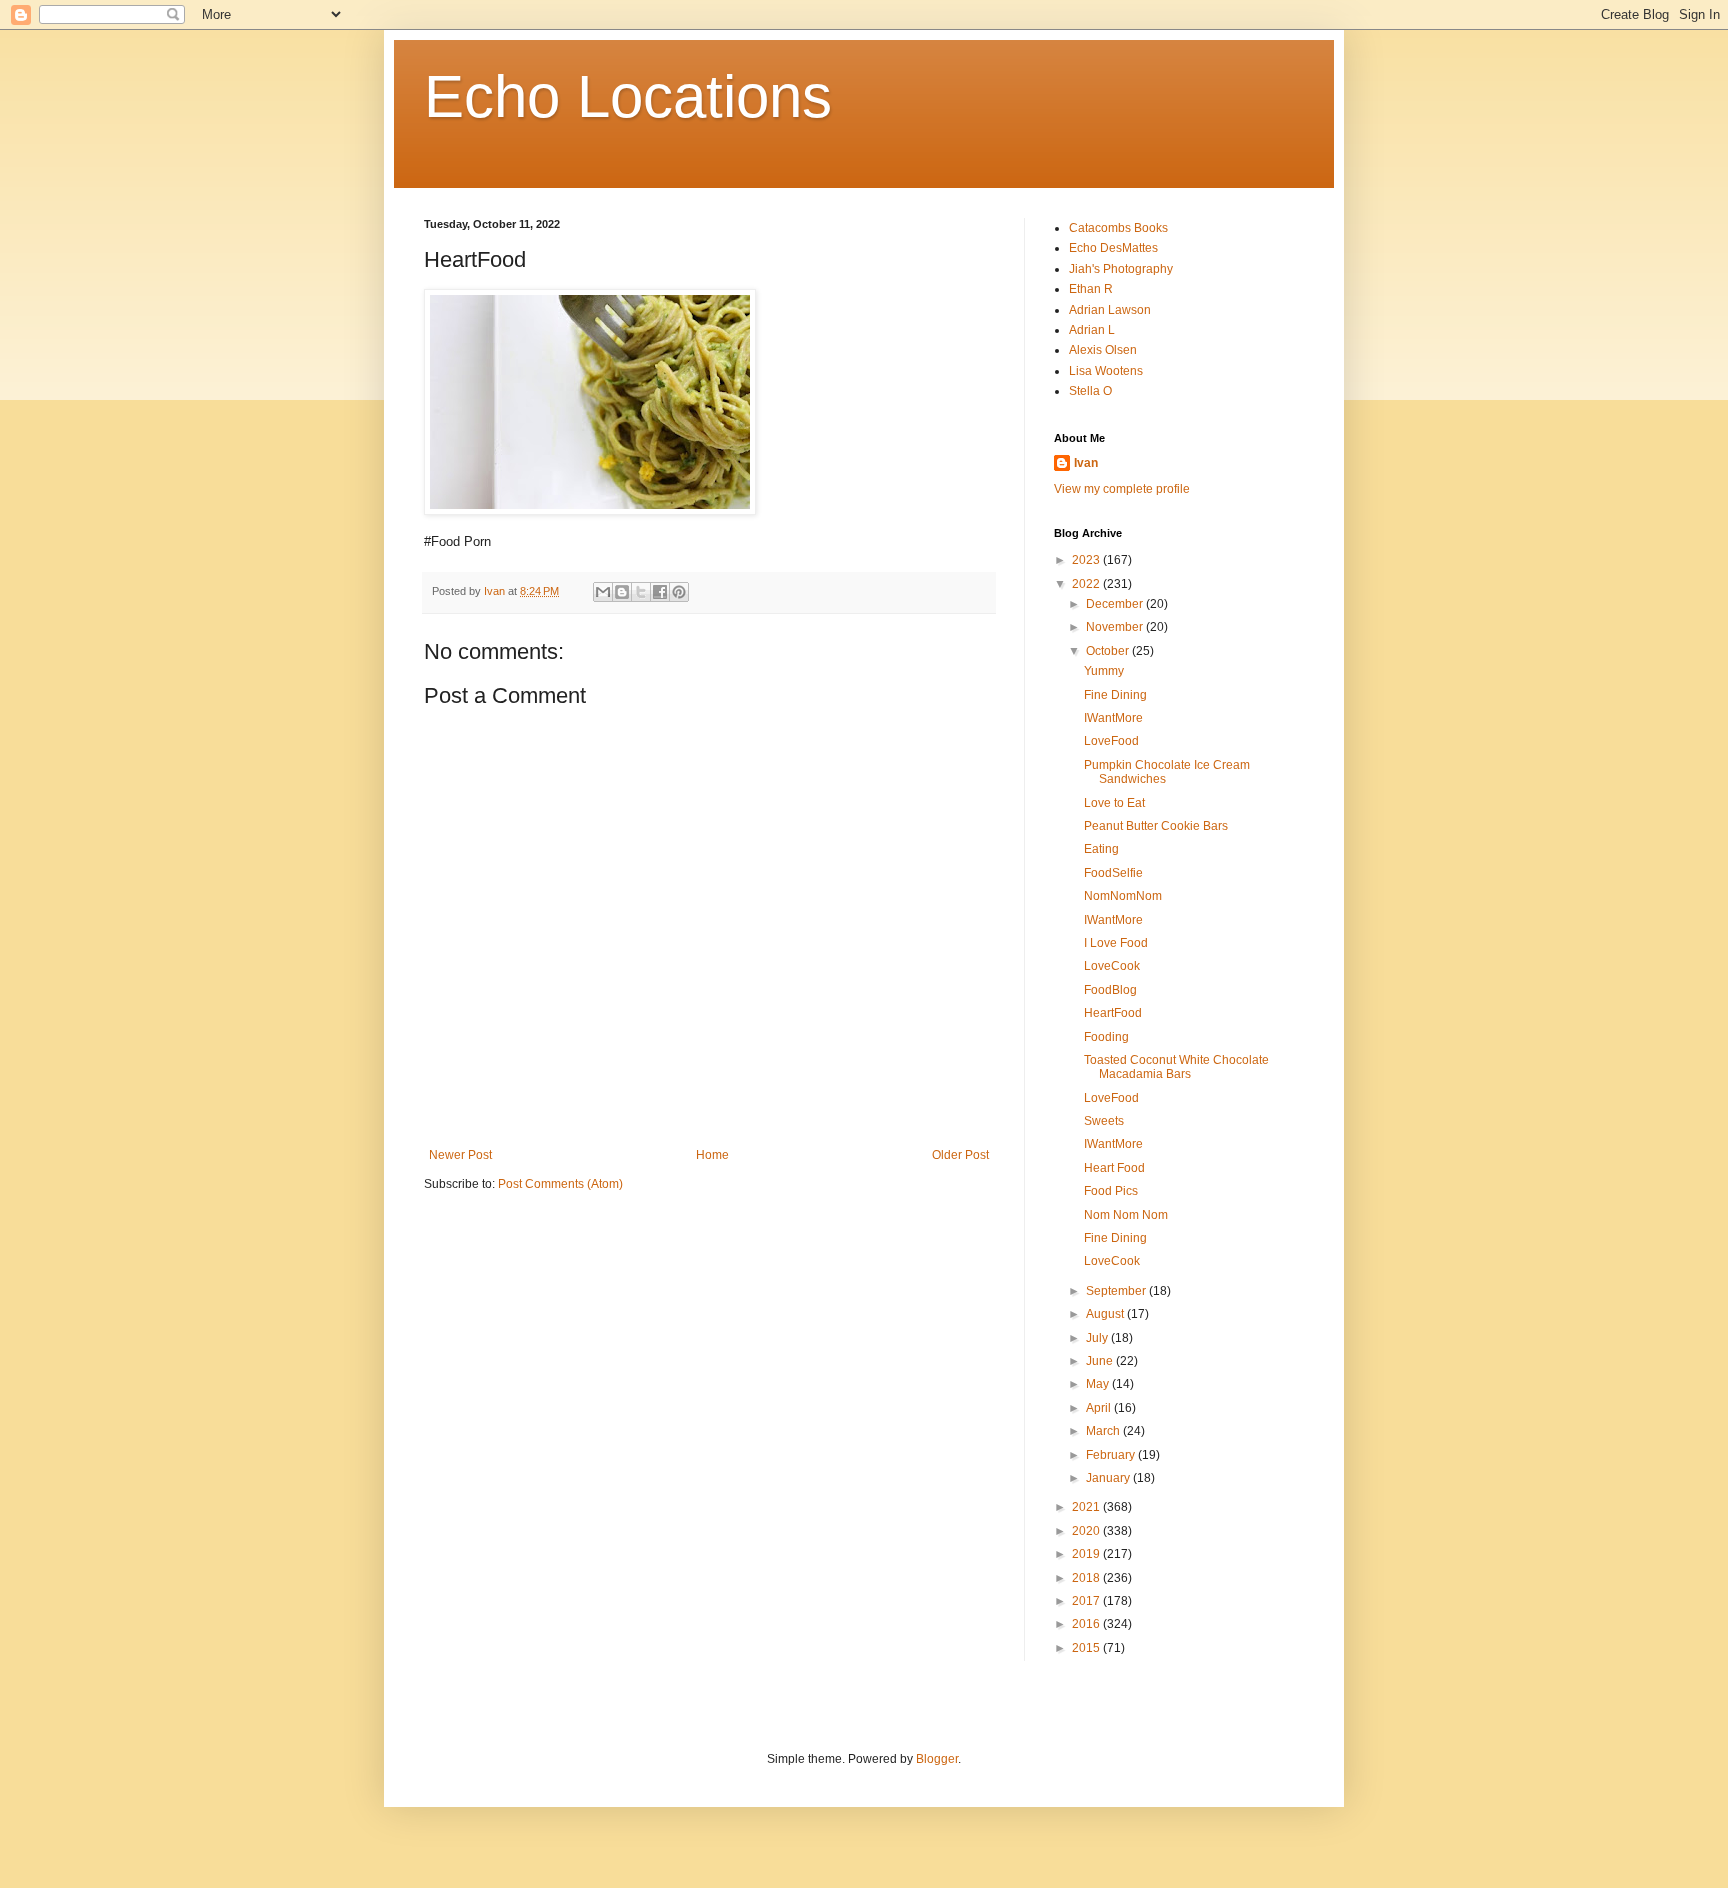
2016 (1087, 1624)
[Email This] (603, 592)
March (1104, 1431)
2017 (1087, 1601)
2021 (1087, 1507)
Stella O (1090, 391)
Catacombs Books (1118, 228)
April (1100, 1408)
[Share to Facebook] (660, 592)
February (1112, 1455)
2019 (1087, 1554)
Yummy (1104, 671)
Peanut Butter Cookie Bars (1156, 826)
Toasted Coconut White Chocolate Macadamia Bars (1176, 1067)
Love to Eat (1114, 803)
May (1099, 1384)
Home (712, 1155)
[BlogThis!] (622, 592)
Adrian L (1092, 330)
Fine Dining (1115, 695)
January (1109, 1478)
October (1109, 651)
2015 (1087, 1648)
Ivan (1086, 463)
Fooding (1106, 1037)
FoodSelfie (1113, 873)
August (1106, 1314)
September (1117, 1291)
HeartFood (1113, 1013)
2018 (1087, 1578)
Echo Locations (628, 96)
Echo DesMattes (1113, 248)
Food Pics (1111, 1191)
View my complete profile (1122, 489)
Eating (1101, 849)
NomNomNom (1123, 896)
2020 (1087, 1531)
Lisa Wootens (1106, 371)
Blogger (937, 1759)
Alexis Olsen (1103, 350)
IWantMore (1113, 718)
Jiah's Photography (1121, 269)
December (1116, 604)
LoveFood (1111, 741)
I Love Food (1116, 943)
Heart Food (1114, 1168)
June (1101, 1361)
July (1098, 1338)
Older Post (960, 1155)
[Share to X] (641, 592)
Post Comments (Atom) (560, 1184)
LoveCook (1112, 966)
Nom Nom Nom (1126, 1215)
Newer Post (460, 1155)
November (1116, 627)
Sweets (1104, 1121)
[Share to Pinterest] (679, 592)
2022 (1087, 584)
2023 (1087, 560)
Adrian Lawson (1110, 310)
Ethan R (1091, 289)
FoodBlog (1110, 990)
